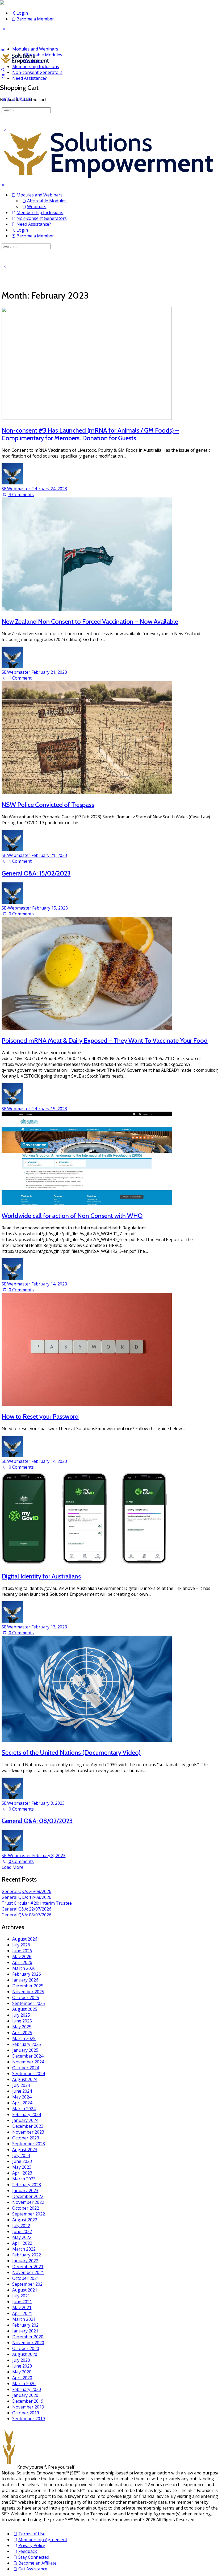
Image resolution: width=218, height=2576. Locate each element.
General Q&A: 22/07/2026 (26, 1909)
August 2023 (25, 2150)
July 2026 (21, 1945)
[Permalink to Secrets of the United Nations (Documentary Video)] (87, 1740)
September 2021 (29, 2284)
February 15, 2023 (50, 908)
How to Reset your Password (40, 1416)
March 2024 (24, 2109)
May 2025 (22, 2027)
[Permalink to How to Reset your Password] (87, 1404)
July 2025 (21, 2015)
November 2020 (28, 2343)
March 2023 (24, 2179)
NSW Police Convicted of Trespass (48, 805)
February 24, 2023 (49, 489)
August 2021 (25, 2290)
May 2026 (22, 1957)
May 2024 (22, 2097)
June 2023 (22, 2161)
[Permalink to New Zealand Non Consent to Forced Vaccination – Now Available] (87, 609)
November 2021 (28, 2272)
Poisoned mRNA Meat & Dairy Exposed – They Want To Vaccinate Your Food (105, 1040)
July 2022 (21, 2226)
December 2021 (28, 2267)
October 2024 (26, 2068)
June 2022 (22, 2231)
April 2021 (22, 2313)
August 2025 (25, 2009)
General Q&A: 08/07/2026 (26, 1915)
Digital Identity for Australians (41, 1576)
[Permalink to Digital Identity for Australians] (87, 1564)
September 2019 (29, 2419)
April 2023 (22, 2173)
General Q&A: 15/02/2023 (36, 873)
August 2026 (25, 1939)
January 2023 (25, 2190)
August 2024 (25, 2079)
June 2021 (22, 2302)
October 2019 (26, 2413)
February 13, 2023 (49, 1627)
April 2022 (22, 2243)
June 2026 (22, 1951)
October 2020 (26, 2348)
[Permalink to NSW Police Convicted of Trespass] (87, 793)
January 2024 (25, 2120)
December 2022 (28, 2196)
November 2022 (28, 2202)
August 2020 (25, 2354)
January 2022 (25, 2261)
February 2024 (27, 2114)
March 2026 (24, 1968)
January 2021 (25, 2331)
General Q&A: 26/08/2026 (26, 1891)
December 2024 (28, 2056)
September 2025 (29, 2003)
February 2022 (27, 2255)
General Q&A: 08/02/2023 (37, 1821)
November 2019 (28, 2407)
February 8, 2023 (48, 1803)
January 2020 (25, 2395)
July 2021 (21, 2296)
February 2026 (27, 1974)
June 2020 (22, 2366)
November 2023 (28, 2132)
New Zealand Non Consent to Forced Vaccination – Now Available (90, 621)
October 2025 (26, 1997)
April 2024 (22, 2103)
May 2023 (22, 2167)
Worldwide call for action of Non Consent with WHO (72, 1216)
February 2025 (27, 2044)
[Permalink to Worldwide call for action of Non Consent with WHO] (87, 1204)
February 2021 (27, 2325)
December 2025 (28, 1986)
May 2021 (22, 2307)
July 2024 (21, 2085)
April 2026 (22, 1962)
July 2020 (21, 2360)
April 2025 (22, 2033)
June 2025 (22, 2021)
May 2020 (22, 2372)
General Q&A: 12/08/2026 (26, 1897)
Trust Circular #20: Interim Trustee (37, 1903)
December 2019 (28, 2401)
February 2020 (27, 2389)
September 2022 (29, 2214)
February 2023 (27, 2185)
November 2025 (28, 1992)
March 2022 (24, 2249)
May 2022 (22, 2237)
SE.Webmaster (16, 489)
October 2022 (26, 2208)
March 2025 (24, 2038)
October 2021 (26, 2278)
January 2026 (25, 1980)
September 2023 (29, 2144)
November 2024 (28, 2062)
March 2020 (24, 2384)
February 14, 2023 (49, 1284)
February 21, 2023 (49, 672)
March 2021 (24, 2319)
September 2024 (29, 2074)
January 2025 (25, 2050)
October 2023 (26, 2138)
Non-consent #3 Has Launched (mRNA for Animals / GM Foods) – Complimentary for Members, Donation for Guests (90, 434)
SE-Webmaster (17, 908)
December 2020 (28, 2337)
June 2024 (22, 2091)
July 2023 (21, 2155)
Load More (12, 1867)
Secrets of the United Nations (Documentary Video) (71, 1752)
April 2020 (22, 2378)
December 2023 (28, 2126)
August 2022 (25, 2220)
